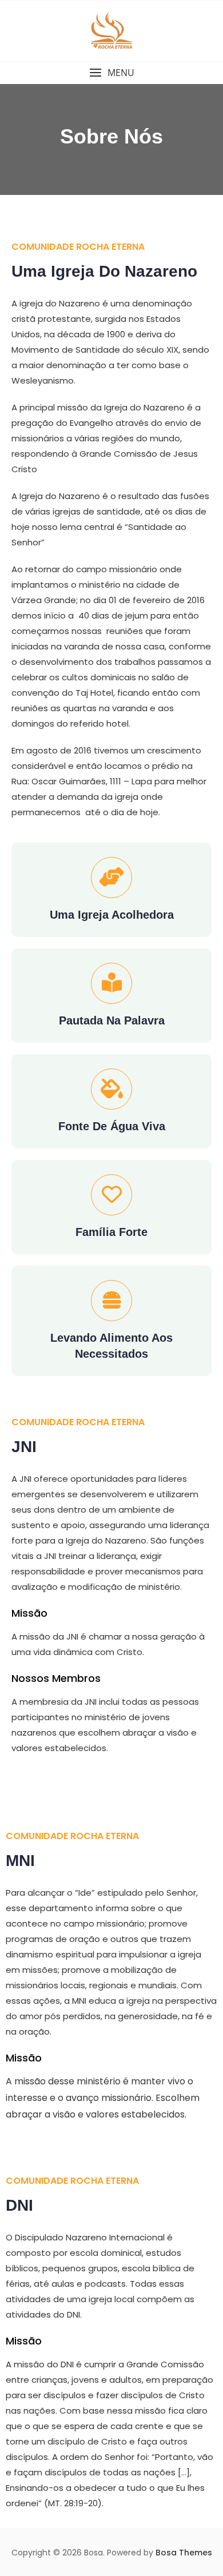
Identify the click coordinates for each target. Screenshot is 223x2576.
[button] (111, 73)
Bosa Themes (184, 2553)
